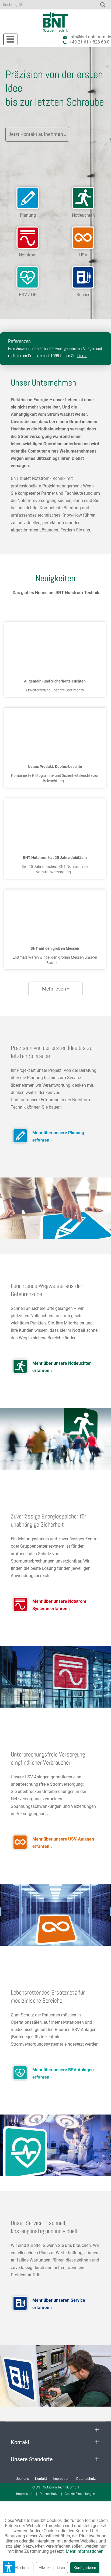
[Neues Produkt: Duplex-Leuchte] (55, 733)
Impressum (62, 2479)
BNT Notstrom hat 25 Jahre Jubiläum (55, 858)
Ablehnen (23, 2568)
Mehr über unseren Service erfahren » (59, 2304)
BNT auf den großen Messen (55, 948)
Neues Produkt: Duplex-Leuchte (55, 767)
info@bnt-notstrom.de (90, 37)
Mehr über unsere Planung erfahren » (58, 1136)
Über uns (22, 2479)
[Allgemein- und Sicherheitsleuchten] (55, 647)
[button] (9, 2567)
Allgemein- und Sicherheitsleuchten (55, 681)
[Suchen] (103, 4)
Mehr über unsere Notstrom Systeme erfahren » (59, 1605)
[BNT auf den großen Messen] (55, 915)
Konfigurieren (85, 2568)
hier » (82, 356)
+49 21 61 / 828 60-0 (89, 42)
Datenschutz (86, 2479)
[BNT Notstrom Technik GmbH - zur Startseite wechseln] (56, 22)
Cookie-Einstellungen (80, 2494)
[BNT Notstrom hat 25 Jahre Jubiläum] (55, 824)
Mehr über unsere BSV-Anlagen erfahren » (63, 2073)
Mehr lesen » (56, 989)
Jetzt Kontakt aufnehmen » (37, 134)
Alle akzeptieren (52, 2568)
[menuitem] (8, 38)
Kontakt (41, 2479)
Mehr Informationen (85, 2551)
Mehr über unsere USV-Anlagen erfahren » (63, 1843)
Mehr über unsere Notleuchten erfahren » (62, 1367)
